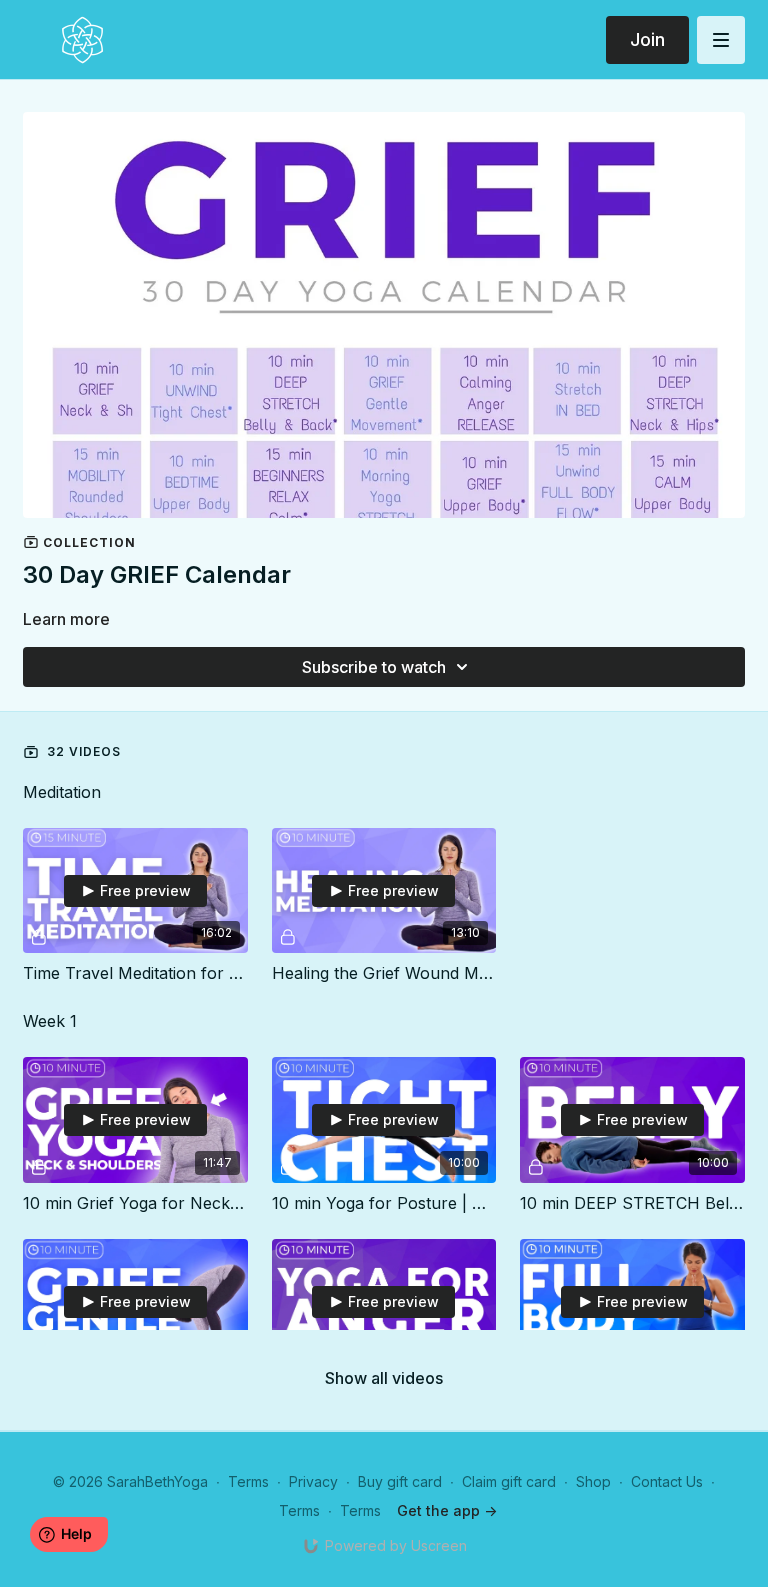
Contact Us (667, 1481)
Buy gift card (400, 1481)
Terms (248, 1481)
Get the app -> (447, 1510)
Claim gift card (509, 1481)
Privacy (313, 1481)
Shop (593, 1481)
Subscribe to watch (374, 667)
